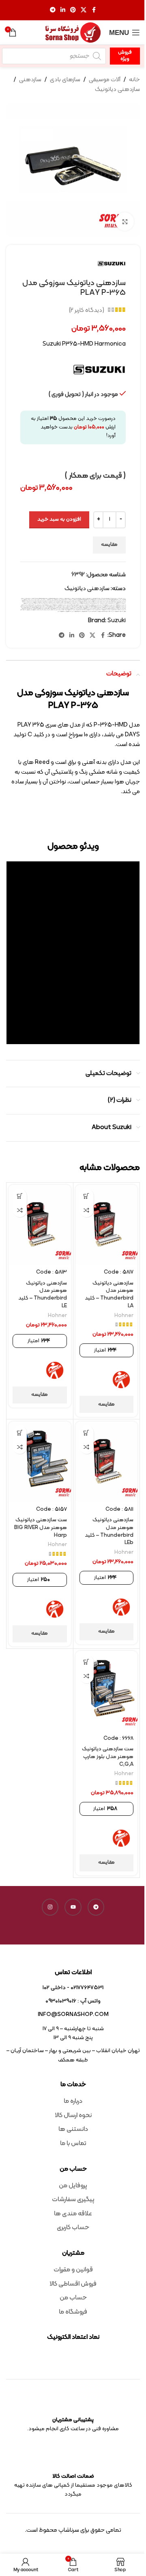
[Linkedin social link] (63, 10)
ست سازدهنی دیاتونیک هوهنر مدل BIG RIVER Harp (41, 1528)
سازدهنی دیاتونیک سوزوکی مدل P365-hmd (93, 605)
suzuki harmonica (82, 600)
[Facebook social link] (94, 10)
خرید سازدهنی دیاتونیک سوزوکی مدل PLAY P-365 (69, 602)
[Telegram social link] (53, 10)
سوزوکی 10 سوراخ (90, 606)
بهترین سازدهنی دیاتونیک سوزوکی (98, 601)
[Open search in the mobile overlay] (54, 56)
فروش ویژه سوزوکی (39, 607)
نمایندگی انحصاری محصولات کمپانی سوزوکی (105, 611)
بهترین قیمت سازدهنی (79, 601)
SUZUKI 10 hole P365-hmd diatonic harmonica (36, 598)
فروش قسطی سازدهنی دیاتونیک (47, 607)
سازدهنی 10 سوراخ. (102, 603)
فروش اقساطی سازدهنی (73, 606)
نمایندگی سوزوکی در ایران (62, 611)
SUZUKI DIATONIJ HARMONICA (72, 600)
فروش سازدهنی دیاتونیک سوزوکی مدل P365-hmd (105, 607)
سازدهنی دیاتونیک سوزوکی (28, 603)
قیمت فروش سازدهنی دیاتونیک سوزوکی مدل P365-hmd (91, 610)
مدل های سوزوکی (29, 610)
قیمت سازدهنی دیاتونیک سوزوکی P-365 (89, 609)
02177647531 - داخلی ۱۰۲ (73, 1988)
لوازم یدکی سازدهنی (52, 610)
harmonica (79, 598)
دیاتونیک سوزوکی (119, 603)
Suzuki (117, 621)
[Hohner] (121, 1380)
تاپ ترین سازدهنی (65, 601)
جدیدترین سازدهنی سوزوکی (26, 601)
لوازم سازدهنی (59, 610)
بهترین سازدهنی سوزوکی (88, 601)
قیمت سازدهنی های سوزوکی (43, 609)
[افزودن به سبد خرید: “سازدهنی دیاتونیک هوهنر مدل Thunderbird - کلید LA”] (87, 1196)
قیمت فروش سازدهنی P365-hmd (32, 609)
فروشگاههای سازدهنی (25, 607)
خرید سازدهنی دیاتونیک (107, 602)
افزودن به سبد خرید (59, 519)
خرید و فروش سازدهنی (57, 602)
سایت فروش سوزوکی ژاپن (118, 606)
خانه (134, 80)
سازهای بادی (65, 80)
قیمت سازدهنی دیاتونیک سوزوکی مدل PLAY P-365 (56, 609)
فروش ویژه (125, 56)
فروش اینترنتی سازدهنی (64, 606)
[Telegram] (96, 1907)
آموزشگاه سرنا (49, 600)
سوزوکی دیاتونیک (85, 606)
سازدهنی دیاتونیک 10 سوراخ (47, 603)
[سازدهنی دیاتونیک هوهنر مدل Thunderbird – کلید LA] (107, 1225)
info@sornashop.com (73, 2015)
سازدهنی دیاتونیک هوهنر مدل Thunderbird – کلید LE (43, 1295)
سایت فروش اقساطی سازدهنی (31, 605)
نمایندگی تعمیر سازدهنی (93, 611)
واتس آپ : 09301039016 (73, 2001)
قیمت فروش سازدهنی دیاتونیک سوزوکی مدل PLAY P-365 (71, 610)
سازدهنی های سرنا (39, 605)
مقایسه (109, 545)
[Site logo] (73, 33)
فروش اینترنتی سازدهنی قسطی (43, 606)
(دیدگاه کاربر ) (87, 310)
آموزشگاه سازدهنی (55, 600)
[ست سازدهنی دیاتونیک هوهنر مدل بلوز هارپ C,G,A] (107, 1691)
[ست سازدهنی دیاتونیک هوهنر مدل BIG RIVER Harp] (40, 1461)
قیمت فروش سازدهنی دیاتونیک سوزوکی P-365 (108, 610)
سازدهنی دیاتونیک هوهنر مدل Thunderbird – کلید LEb (109, 1531)
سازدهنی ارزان (71, 603)
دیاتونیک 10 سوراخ (30, 602)
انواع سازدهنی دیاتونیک (36, 600)
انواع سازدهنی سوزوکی (27, 600)
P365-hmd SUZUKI (114, 598)
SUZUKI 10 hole (24, 598)
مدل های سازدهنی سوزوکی (37, 610)
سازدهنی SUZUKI (77, 603)
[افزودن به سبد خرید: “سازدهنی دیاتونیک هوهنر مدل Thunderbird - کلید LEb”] (87, 1433)
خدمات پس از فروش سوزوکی (121, 602)
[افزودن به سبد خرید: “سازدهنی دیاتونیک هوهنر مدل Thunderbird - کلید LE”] (20, 1196)
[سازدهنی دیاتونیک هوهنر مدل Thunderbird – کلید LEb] (107, 1461)
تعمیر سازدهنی (59, 601)
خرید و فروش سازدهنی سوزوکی (38, 602)
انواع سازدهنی (43, 600)
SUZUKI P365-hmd (98, 600)
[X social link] (84, 10)
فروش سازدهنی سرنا (65, 607)
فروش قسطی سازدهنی (57, 607)
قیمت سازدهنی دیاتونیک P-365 (101, 609)
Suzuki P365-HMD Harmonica (120, 600)
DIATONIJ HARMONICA (72, 598)
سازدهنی (30, 80)
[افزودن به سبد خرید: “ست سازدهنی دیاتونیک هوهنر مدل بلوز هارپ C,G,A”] (87, 1662)
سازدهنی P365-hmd (95, 603)
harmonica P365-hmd (97, 598)
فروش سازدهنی (35, 606)
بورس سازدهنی (72, 601)
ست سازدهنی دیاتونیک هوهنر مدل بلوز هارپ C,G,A (108, 1757)
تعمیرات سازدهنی (53, 601)
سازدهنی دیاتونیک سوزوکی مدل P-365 (107, 605)
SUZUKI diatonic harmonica (50, 598)
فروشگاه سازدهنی (32, 607)
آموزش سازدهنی (61, 600)
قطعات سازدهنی (123, 609)
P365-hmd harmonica (105, 598)
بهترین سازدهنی (107, 601)
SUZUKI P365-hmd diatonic (108, 600)
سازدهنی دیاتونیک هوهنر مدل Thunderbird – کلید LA (109, 1295)
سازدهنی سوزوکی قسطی (47, 605)
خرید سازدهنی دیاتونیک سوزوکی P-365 (84, 602)
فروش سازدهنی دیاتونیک (27, 606)
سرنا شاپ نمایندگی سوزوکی (98, 606)
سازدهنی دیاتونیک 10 (57, 603)
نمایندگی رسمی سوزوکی (85, 611)
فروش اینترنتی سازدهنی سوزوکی (54, 606)
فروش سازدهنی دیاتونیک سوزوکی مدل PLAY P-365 (88, 607)
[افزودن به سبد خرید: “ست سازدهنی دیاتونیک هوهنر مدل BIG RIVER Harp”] (20, 1433)
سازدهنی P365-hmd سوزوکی (86, 603)
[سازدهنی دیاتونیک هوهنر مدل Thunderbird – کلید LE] (40, 1225)
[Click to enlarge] (125, 222)
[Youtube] (73, 1907)
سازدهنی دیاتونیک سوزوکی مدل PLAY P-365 (78, 605)
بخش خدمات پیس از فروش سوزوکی (116, 601)
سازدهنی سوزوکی (62, 605)
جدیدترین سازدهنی (46, 601)
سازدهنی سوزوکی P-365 (55, 605)
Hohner (124, 1316)
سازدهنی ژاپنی (68, 605)
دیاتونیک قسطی (113, 603)
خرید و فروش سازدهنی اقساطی (48, 602)
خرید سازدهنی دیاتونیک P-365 (97, 602)
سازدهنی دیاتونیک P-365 (38, 603)
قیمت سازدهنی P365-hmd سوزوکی (113, 609)
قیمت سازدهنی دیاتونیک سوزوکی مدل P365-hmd (73, 609)
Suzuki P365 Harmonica (89, 600)
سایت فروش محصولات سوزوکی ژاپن (108, 606)
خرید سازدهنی (114, 602)
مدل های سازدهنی (45, 610)
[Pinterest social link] (73, 10)
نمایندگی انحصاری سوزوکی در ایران (118, 611)
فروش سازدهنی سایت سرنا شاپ (74, 607)
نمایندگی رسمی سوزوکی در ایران (77, 611)
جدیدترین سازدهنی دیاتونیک (36, 601)
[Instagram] (50, 1907)
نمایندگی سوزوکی (69, 611)
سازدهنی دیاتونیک (117, 90)
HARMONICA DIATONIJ (87, 598)
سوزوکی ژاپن (79, 606)
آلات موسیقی (105, 80)
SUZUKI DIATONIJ (60, 598)
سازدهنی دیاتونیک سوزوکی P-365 (120, 605)
